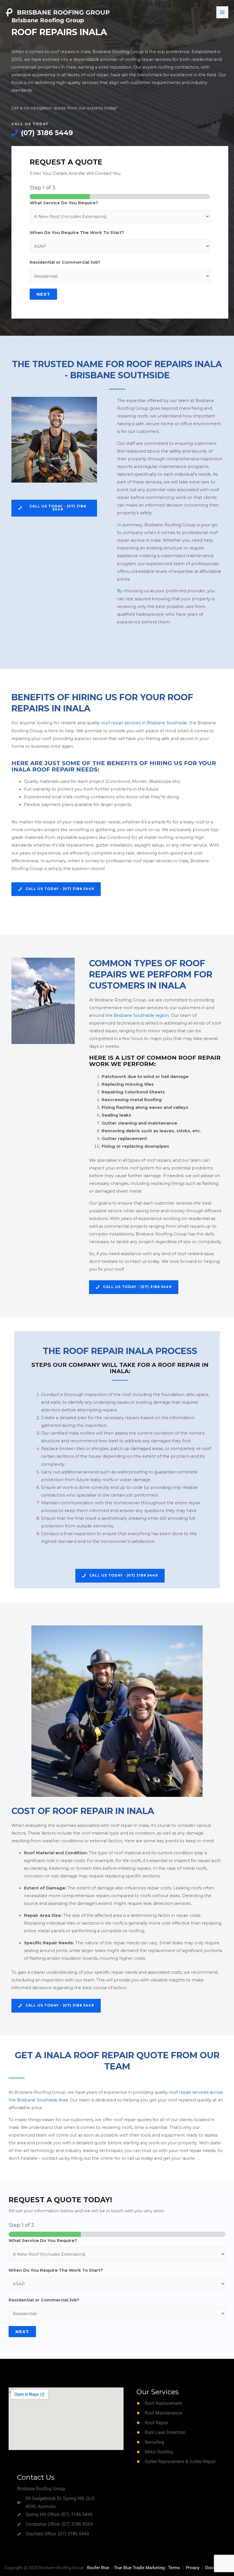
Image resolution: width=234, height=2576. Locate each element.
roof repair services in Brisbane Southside (144, 723)
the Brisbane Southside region (137, 1015)
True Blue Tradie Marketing (139, 2568)
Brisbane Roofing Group (63, 12)
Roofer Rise (98, 2568)
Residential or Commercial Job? (65, 262)
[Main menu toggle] (222, 12)
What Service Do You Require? (64, 203)
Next (43, 294)
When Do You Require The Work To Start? (77, 233)
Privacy (193, 2568)
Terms (174, 2568)
